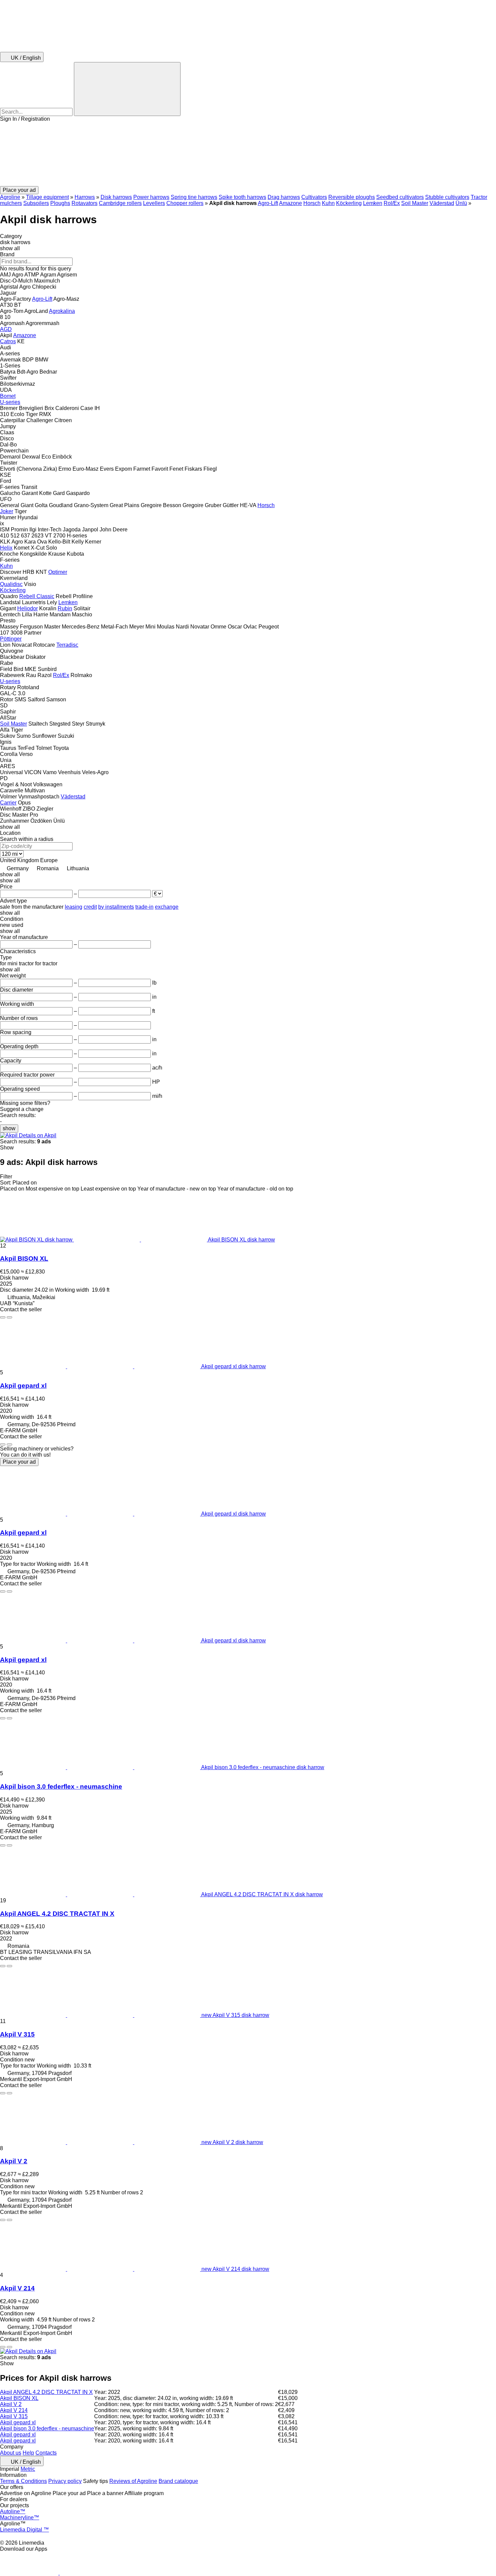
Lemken (373, 203)
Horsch (312, 203)
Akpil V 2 (14, 2161)
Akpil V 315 (17, 2034)
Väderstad (442, 203)
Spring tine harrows (194, 197)
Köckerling (349, 203)
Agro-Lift (268, 203)
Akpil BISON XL (24, 1258)
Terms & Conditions (23, 2481)
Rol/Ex (392, 203)
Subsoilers (36, 203)
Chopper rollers (185, 203)
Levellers (154, 203)
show (9, 1128)
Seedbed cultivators (400, 197)
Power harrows (151, 197)
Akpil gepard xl (23, 1386)
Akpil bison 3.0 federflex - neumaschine (61, 1787)
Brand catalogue (178, 2481)
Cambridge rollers (120, 203)
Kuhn (328, 203)
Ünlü (461, 203)
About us (11, 2453)
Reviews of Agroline (133, 2481)
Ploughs (60, 203)
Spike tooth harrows (242, 197)
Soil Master (415, 203)
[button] (248, 154)
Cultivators (314, 197)
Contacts (46, 2453)
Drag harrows (284, 197)
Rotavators (85, 203)
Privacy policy (65, 2481)
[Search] (127, 89)
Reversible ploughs (352, 197)
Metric (28, 2469)
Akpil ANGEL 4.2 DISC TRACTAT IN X (57, 1914)
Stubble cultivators (447, 197)
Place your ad (19, 1462)
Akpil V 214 (17, 2288)
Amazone (291, 203)
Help (28, 2453)
